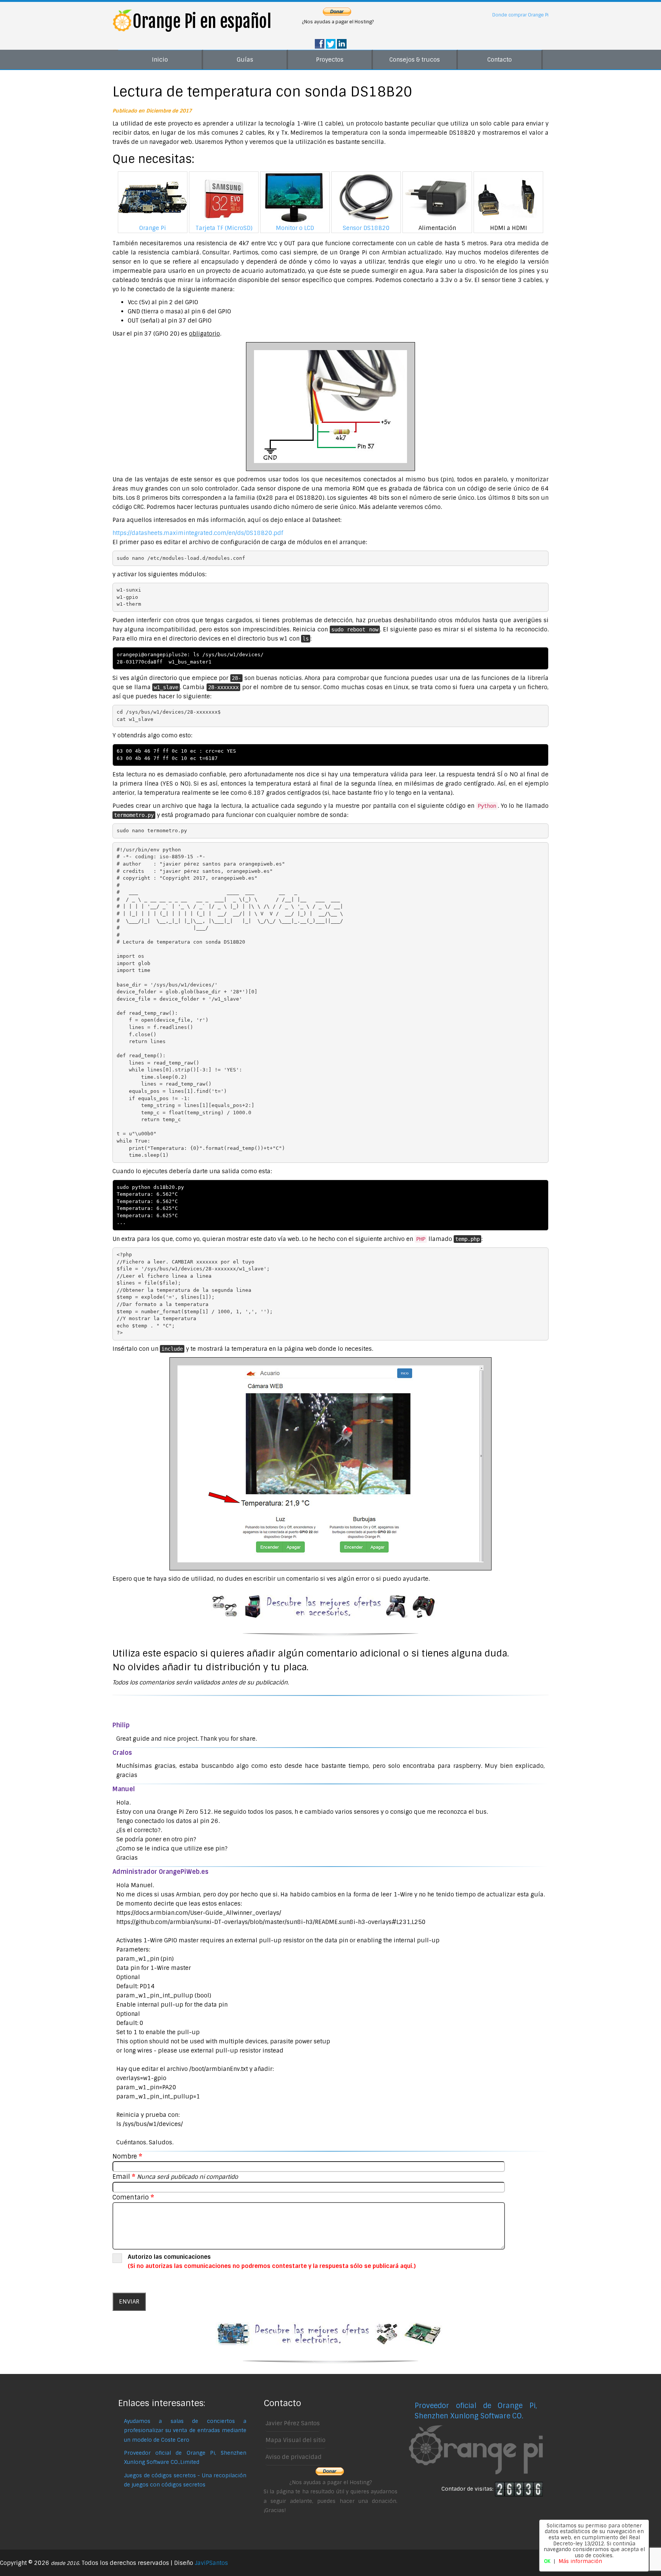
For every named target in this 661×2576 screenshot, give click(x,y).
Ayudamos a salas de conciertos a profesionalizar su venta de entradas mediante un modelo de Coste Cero (185, 2431)
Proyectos (330, 60)
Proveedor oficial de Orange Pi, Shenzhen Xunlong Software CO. (476, 2411)
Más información (580, 2561)
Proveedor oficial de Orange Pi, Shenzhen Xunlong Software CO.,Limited (185, 2458)
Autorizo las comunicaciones (272, 2261)
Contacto (500, 60)
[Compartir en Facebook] (320, 44)
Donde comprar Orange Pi (520, 15)
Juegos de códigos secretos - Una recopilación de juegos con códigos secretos (185, 2480)
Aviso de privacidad (294, 2457)
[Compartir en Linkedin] (342, 44)
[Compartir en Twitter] (331, 44)
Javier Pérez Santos (293, 2423)
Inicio (160, 60)
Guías (245, 60)
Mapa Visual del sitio (295, 2440)
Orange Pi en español (202, 21)
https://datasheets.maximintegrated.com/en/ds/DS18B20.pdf (198, 533)
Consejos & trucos (415, 60)
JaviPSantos (211, 2563)
